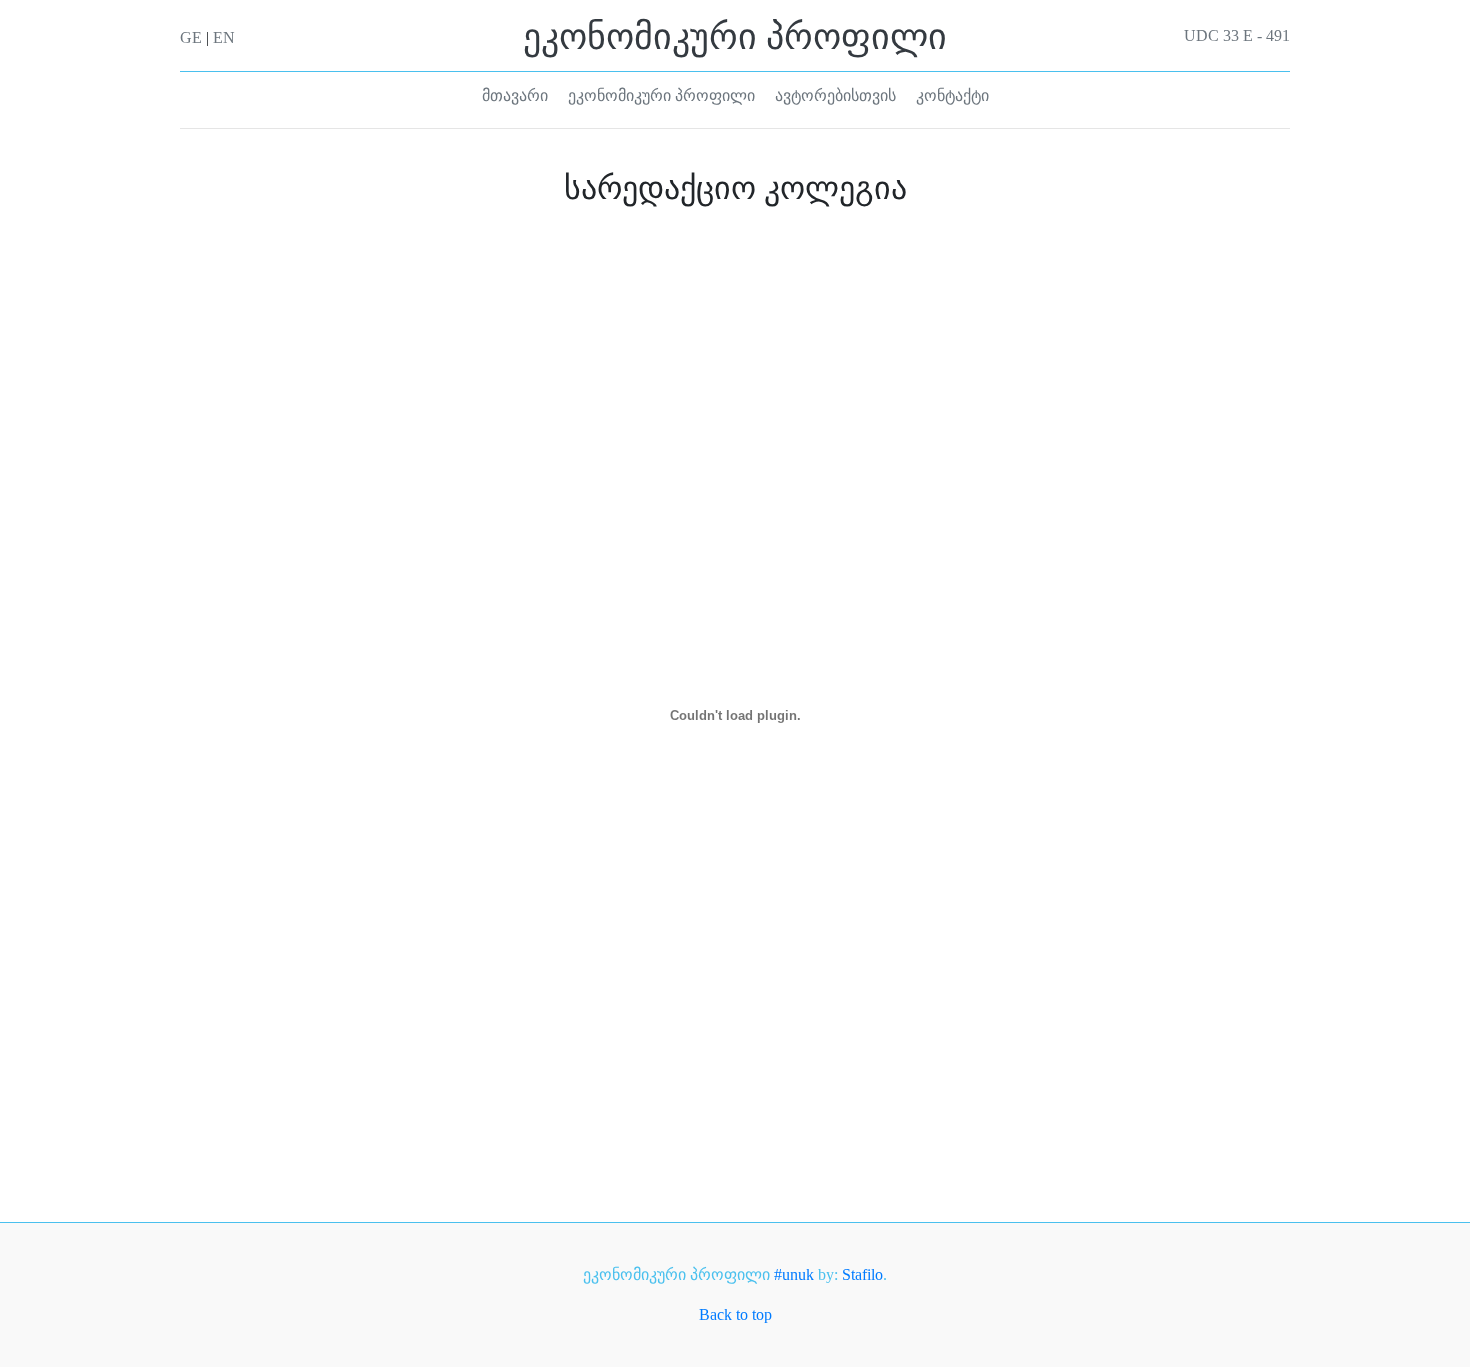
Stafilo (862, 1274)
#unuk (794, 1274)
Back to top (735, 1314)
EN (224, 37)
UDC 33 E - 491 (1237, 36)
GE (191, 37)
